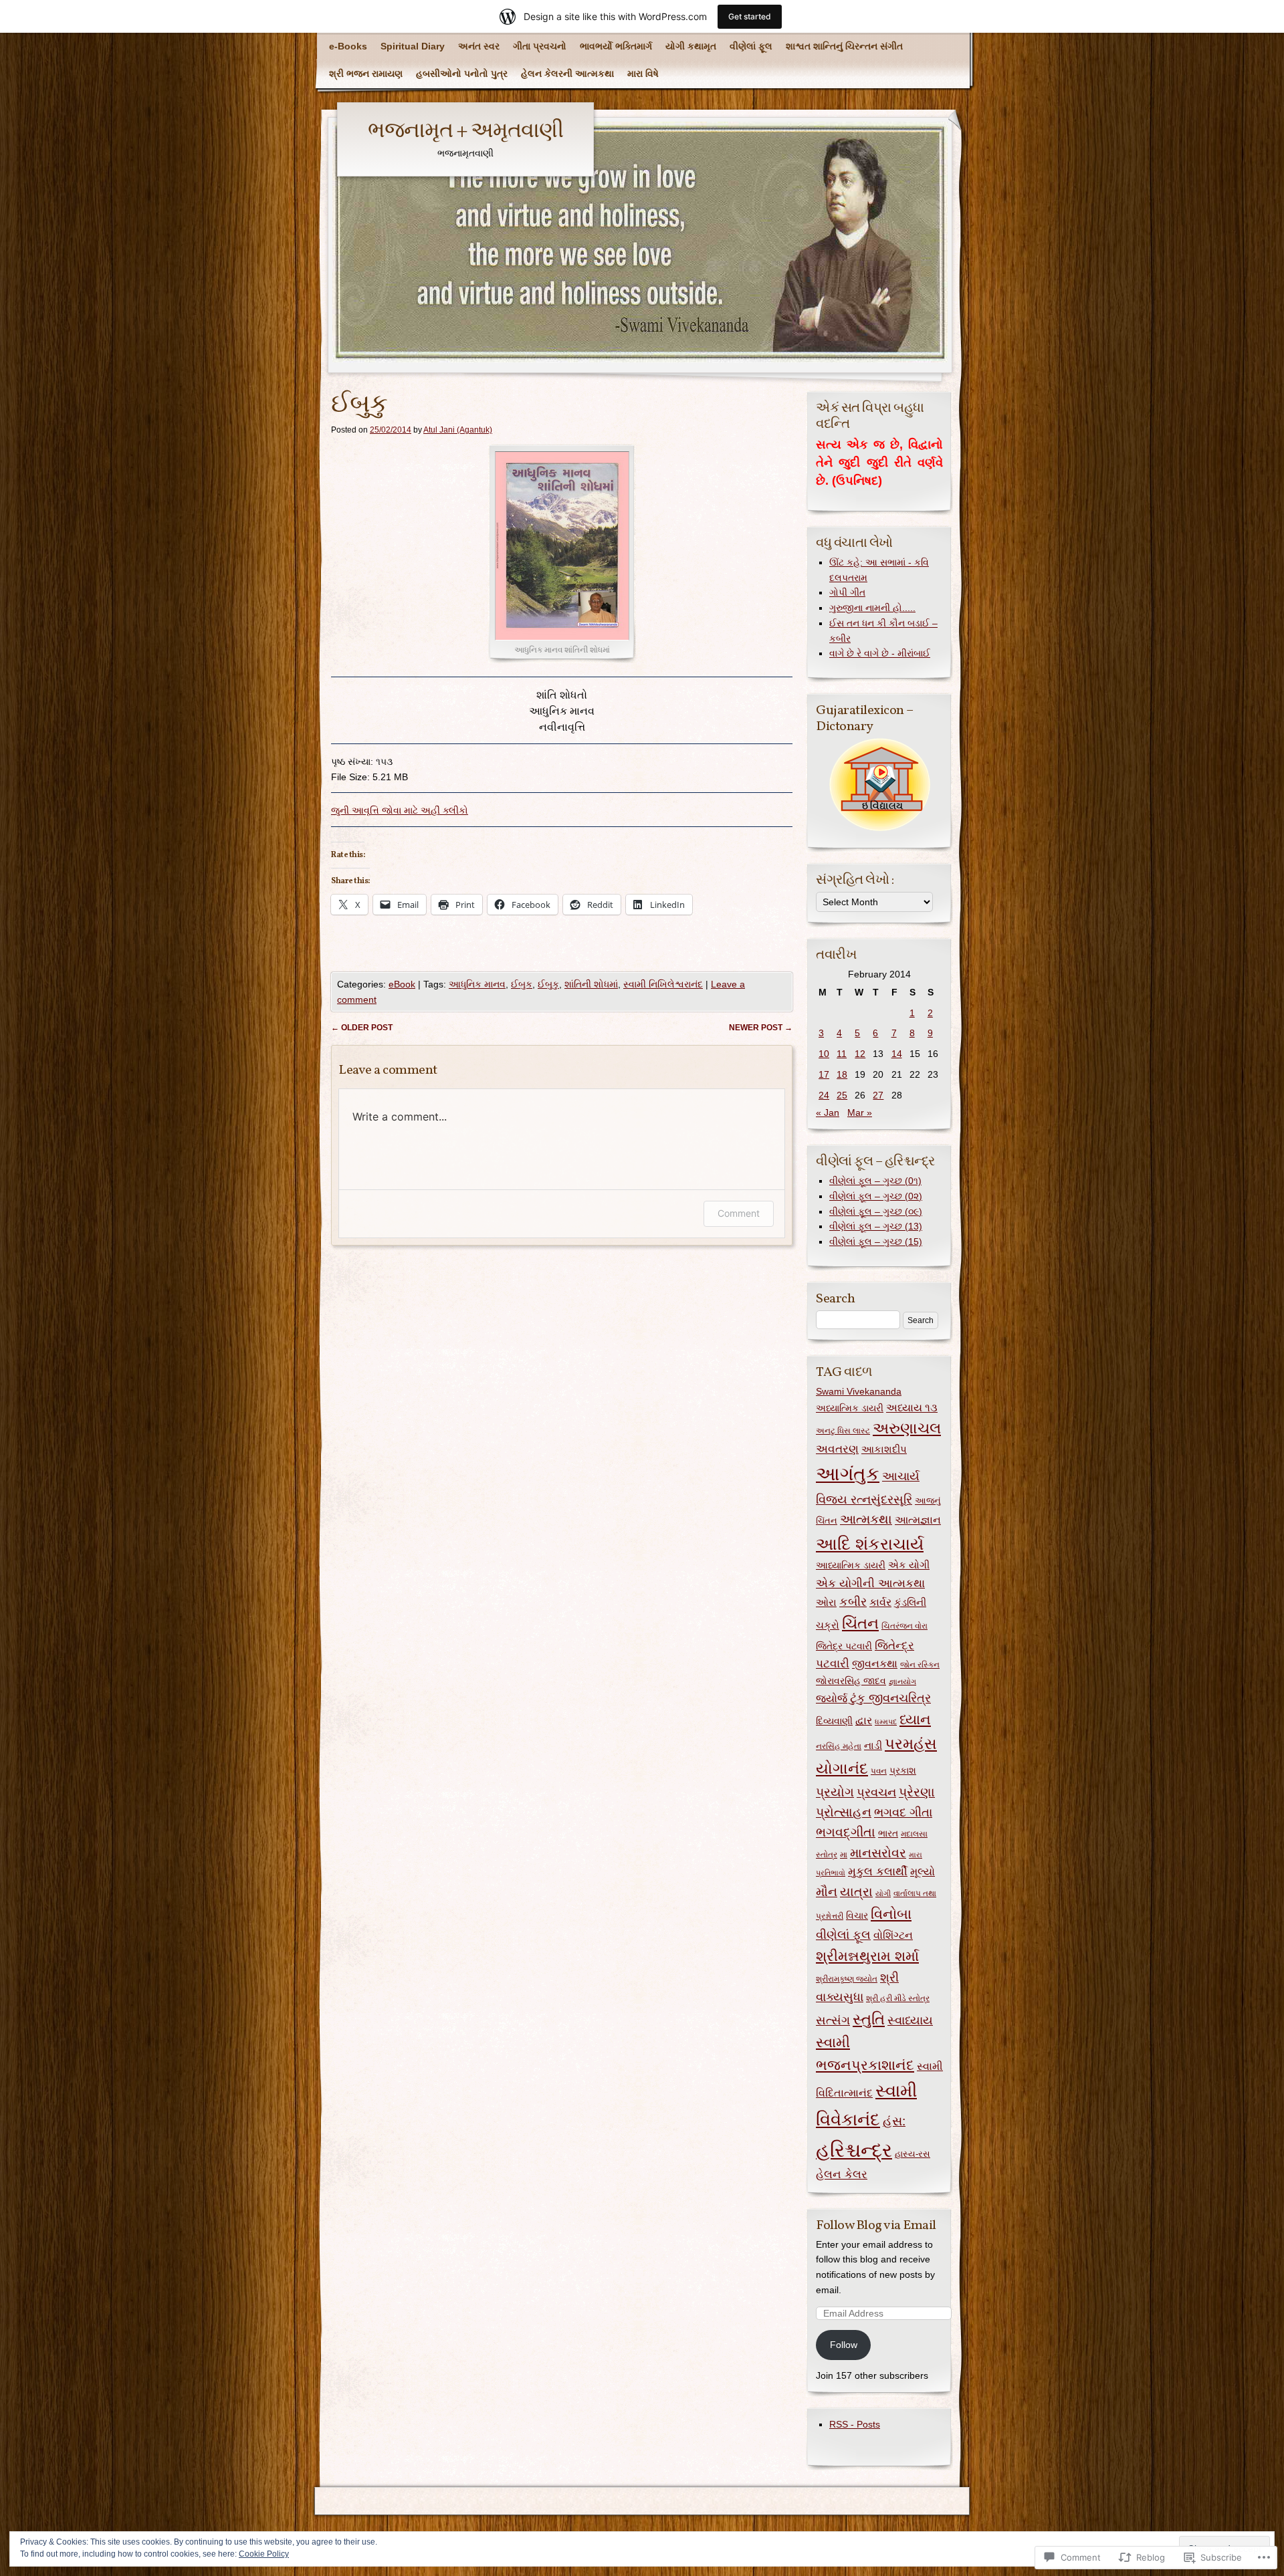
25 (842, 1095)
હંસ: (894, 2121)
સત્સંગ (833, 2020)
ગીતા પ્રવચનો (540, 46)
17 (824, 1074)
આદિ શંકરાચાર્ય (870, 1544)
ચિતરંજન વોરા (904, 1626)
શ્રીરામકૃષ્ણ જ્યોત (847, 1979)
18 (842, 1074)
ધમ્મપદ (886, 1722)
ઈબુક (522, 984)
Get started (750, 16)
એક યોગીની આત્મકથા (870, 1583)
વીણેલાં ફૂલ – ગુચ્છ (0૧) (875, 1181)
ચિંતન (860, 1624)
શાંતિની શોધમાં (591, 984)
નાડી (873, 1745)
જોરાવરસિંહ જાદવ (851, 1681)
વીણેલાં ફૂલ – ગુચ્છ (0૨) (876, 1196)
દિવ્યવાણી (834, 1721)
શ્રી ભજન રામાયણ (366, 74)
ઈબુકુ (548, 984)
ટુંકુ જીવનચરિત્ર (890, 1698)
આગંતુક (848, 1474)
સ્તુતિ (869, 2019)
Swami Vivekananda (859, 1391)
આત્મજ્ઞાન (918, 1520)
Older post (362, 1028)
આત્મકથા (866, 1519)
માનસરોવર (878, 1853)
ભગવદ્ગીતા (846, 1832)
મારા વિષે (643, 74)
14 (897, 1054)
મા (844, 1855)
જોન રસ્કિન (920, 1665)
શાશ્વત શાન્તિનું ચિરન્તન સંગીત (844, 46)
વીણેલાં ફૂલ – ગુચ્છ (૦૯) (876, 1211)
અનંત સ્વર (479, 46)
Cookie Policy (264, 2554)
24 (824, 1095)
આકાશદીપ (884, 1449)
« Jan (828, 1113)
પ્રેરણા (917, 1792)
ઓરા (826, 1602)
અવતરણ (837, 1449)
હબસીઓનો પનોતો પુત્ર (462, 74)
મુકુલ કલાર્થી (878, 1872)
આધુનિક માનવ (477, 984)
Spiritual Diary (413, 46)
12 (860, 1054)
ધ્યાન (915, 1720)
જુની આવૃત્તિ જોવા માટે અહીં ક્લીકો (400, 810)
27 (878, 1095)
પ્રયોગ (835, 1792)
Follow (844, 2345)
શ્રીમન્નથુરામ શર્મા (867, 1956)
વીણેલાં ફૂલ (751, 46)
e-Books (348, 46)
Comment (739, 1213)
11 (842, 1054)
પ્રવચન (876, 1792)
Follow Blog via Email (876, 2226)
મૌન (827, 1891)
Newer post (761, 1028)
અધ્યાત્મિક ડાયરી (850, 1408)
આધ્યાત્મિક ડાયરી (851, 1565)
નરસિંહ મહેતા (839, 1746)
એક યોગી (909, 1565)
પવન (879, 1771)
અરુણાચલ (907, 1428)
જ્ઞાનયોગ (902, 1681)
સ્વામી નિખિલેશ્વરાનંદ (663, 984)
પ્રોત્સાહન (844, 1812)
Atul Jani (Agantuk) (458, 430)
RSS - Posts (855, 2424)
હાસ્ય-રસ (913, 2154)
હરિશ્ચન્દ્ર (854, 2150)
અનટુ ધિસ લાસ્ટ (843, 1431)
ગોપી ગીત (847, 592)
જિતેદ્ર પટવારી (844, 1646)
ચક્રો (828, 1625)
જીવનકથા (875, 1663)
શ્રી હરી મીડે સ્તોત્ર (898, 1998)
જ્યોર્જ (832, 1698)
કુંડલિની (910, 1602)
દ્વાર (864, 1721)
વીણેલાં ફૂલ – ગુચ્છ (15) (876, 1242)
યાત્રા (856, 1892)
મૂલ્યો (923, 1872)
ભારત (888, 1834)
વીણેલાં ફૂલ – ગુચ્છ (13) (876, 1226)
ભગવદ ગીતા (903, 1812)
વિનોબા (891, 1914)
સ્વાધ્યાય (910, 2020)
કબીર (853, 1602)
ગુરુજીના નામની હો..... (872, 608)
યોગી (883, 1893)
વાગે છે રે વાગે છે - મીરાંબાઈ (880, 653)
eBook (402, 984)
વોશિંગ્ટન (893, 1935)
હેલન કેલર (842, 2175)
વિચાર (857, 1915)
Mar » (860, 1113)
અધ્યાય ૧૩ (912, 1408)
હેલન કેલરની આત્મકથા (567, 74)
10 (824, 1054)
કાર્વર (880, 1602)
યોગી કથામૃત (691, 46)
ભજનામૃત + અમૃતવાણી (465, 132)
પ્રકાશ (903, 1770)
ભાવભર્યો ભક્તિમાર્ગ (616, 46)
